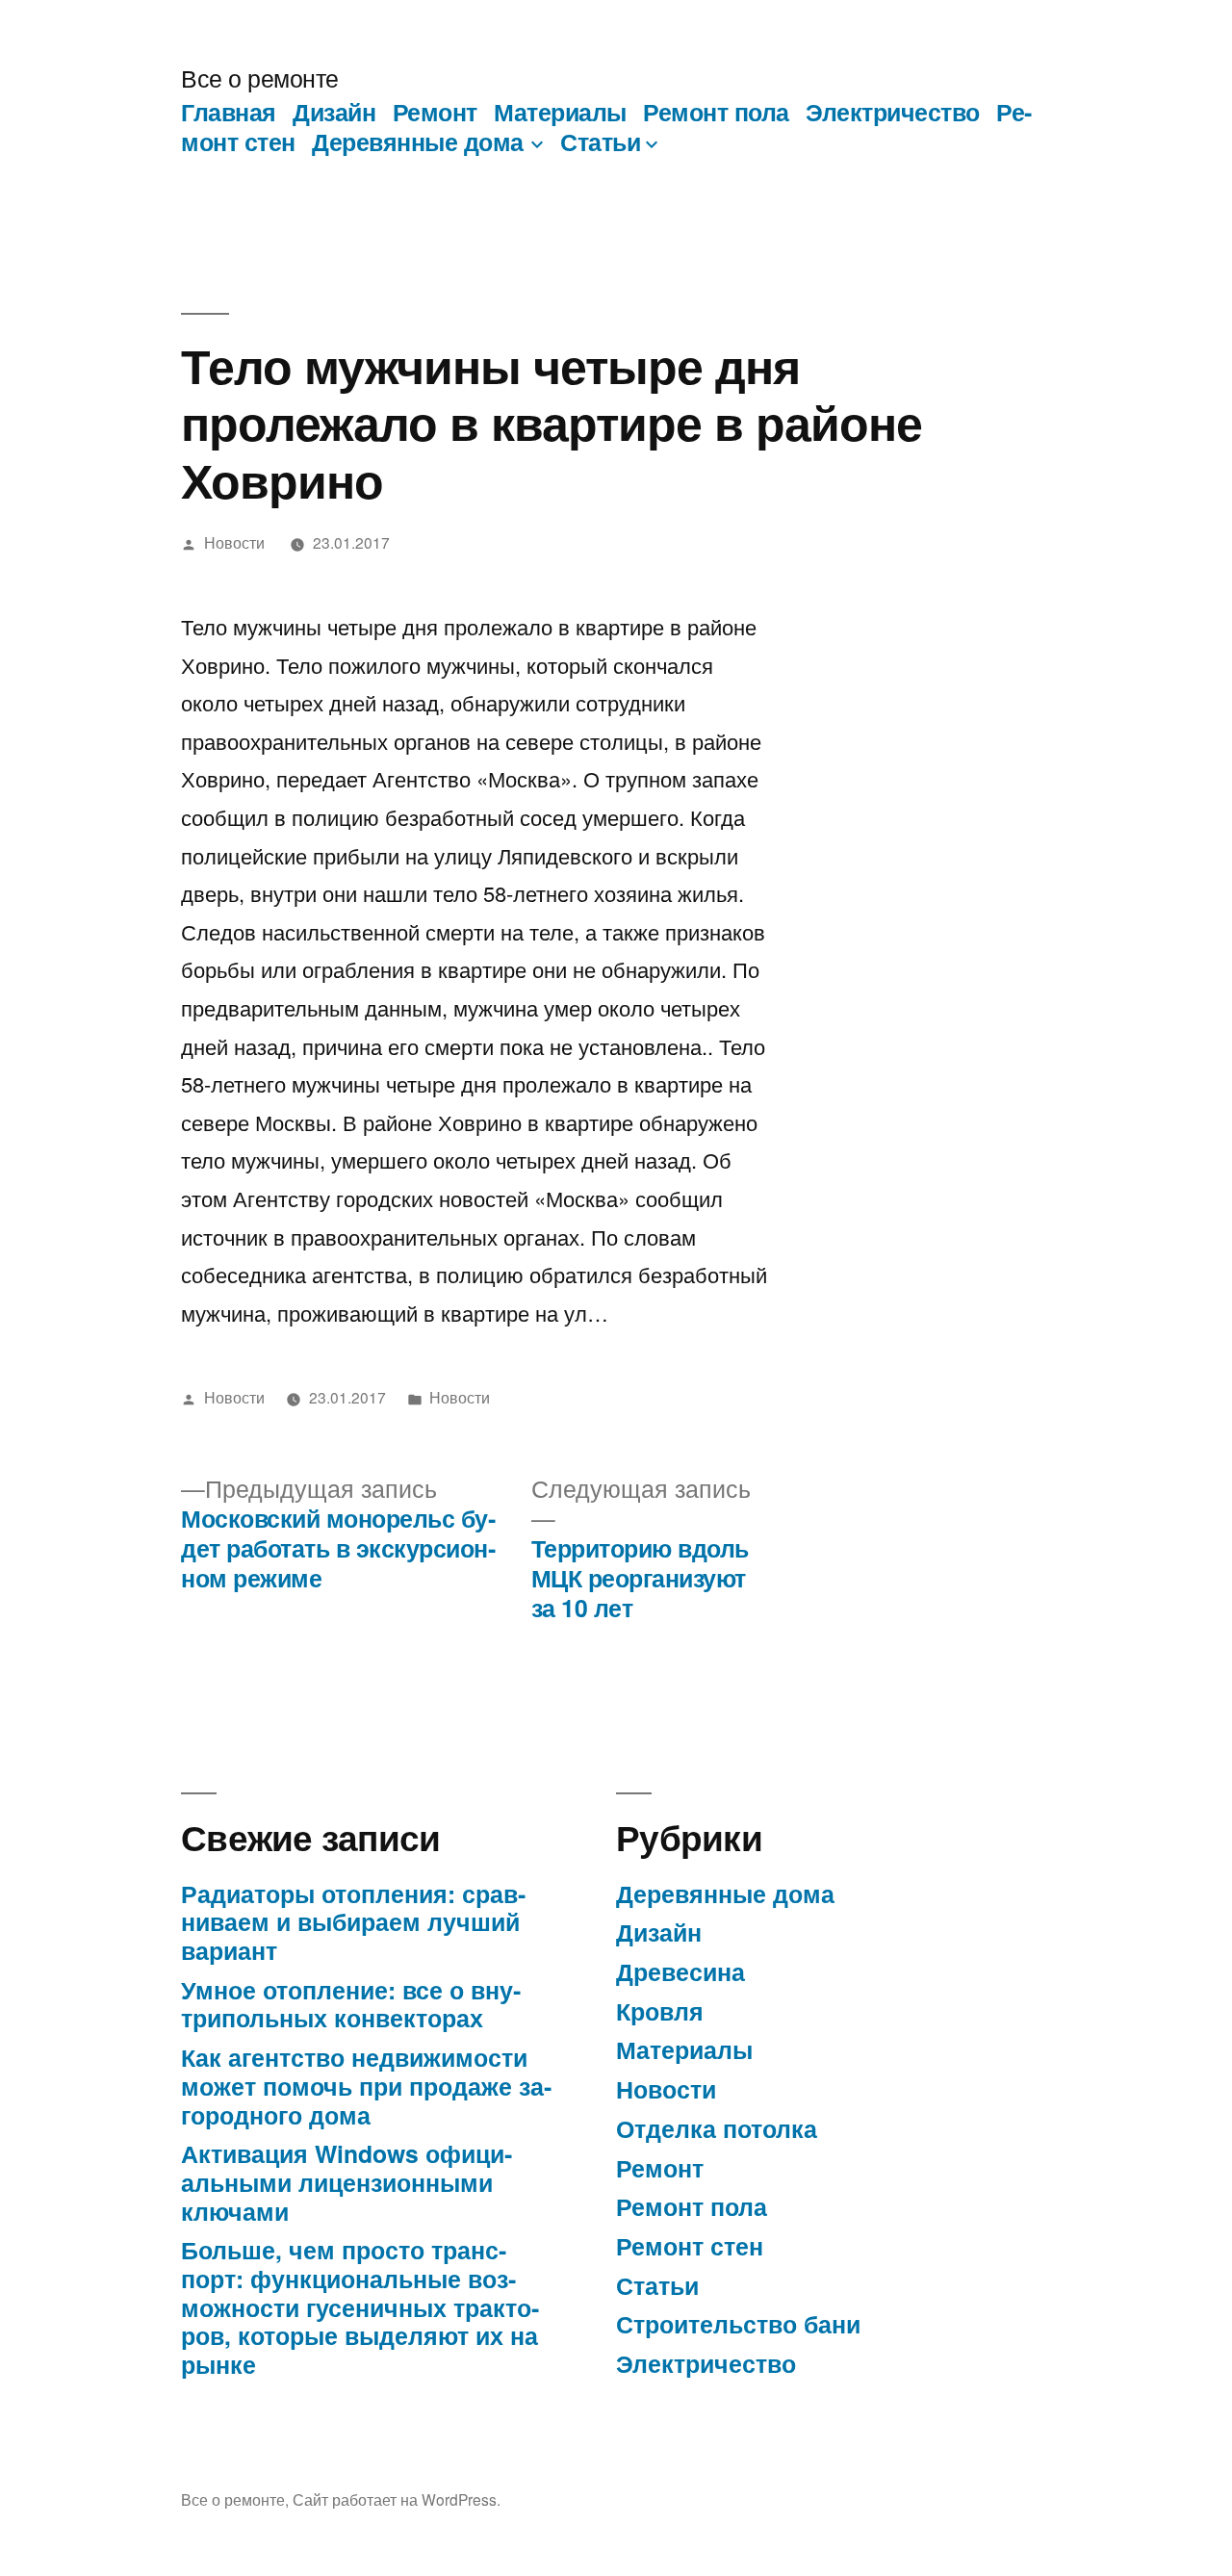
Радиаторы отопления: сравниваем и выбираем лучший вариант (353, 1922)
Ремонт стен (690, 2246)
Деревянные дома (418, 142)
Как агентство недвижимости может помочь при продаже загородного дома (366, 2086)
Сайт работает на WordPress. (397, 2499)
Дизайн (334, 112)
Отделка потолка (717, 2128)
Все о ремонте (260, 77)
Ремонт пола (716, 112)
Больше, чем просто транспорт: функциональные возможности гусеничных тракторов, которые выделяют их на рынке (360, 2307)
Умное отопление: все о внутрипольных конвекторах (351, 2004)
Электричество (893, 112)
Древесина (680, 1971)
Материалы (560, 112)
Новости (234, 542)
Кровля (660, 2011)
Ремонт (435, 112)
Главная (229, 112)
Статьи (600, 142)
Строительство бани (738, 2324)
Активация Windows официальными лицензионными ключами (346, 2182)
